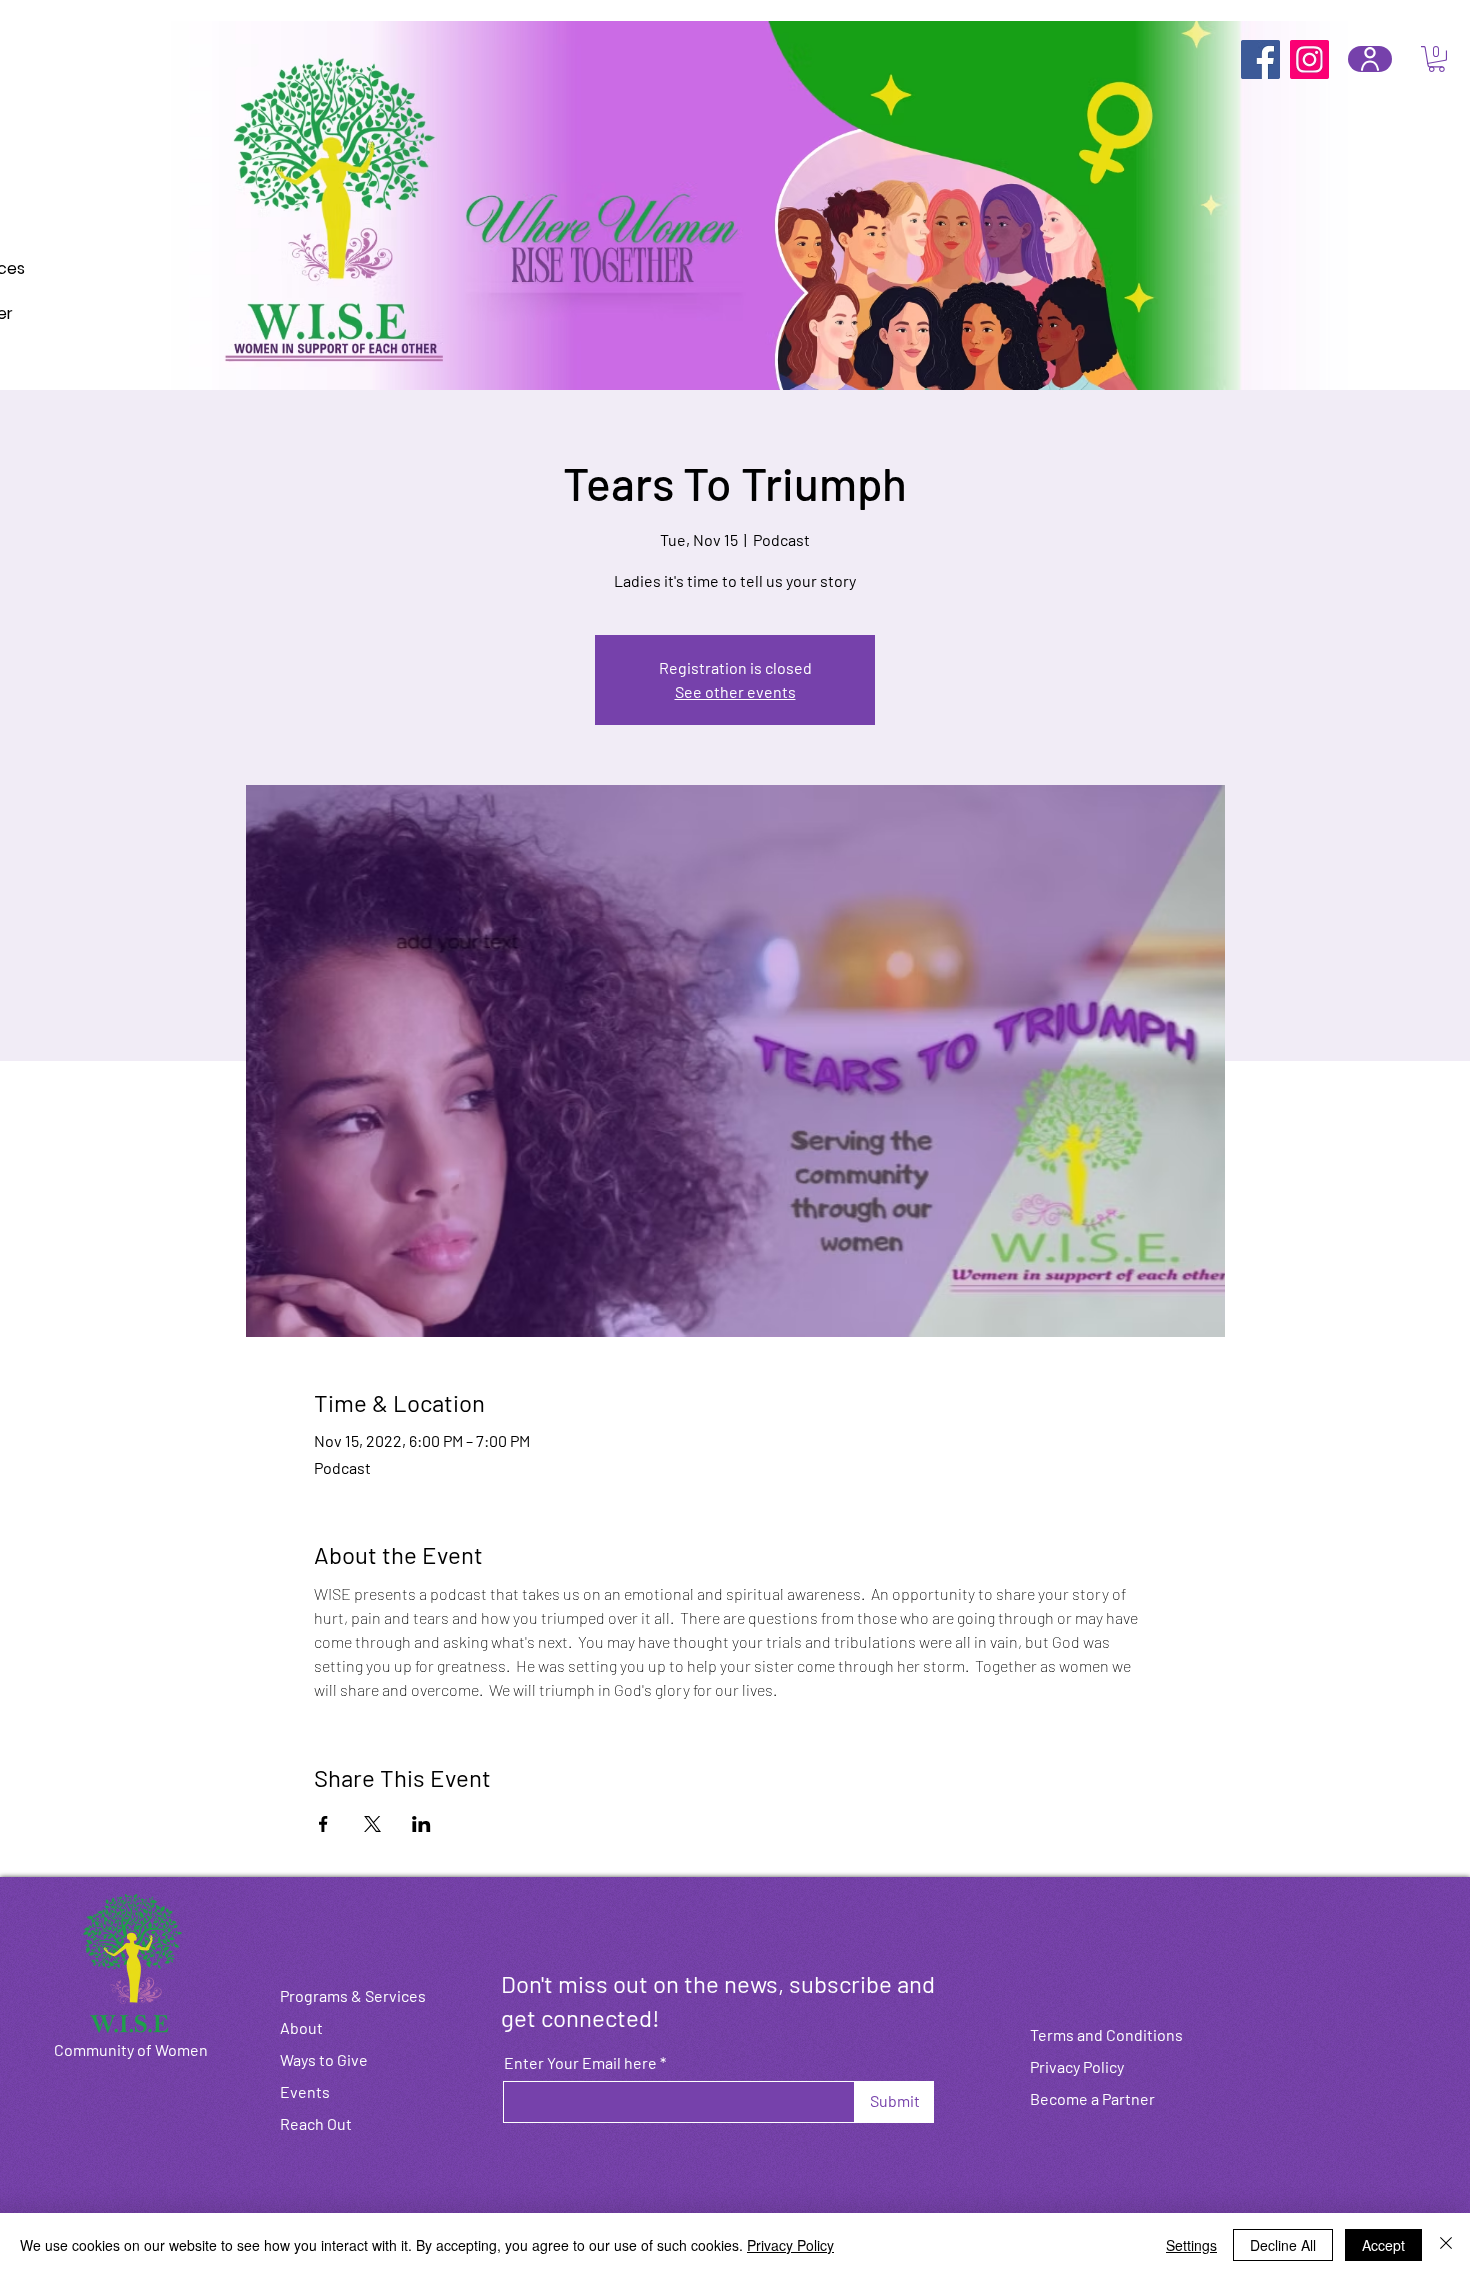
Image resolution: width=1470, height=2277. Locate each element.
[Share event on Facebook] (323, 1824)
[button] (1436, 59)
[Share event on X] (372, 1824)
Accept (1383, 2245)
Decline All (1283, 2245)
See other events (735, 691)
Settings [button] (1191, 2245)
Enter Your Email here (580, 2063)
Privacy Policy (790, 2245)
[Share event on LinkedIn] (421, 1824)
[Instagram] (1309, 59)
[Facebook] (1260, 59)
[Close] (1446, 2245)
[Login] (1370, 59)
